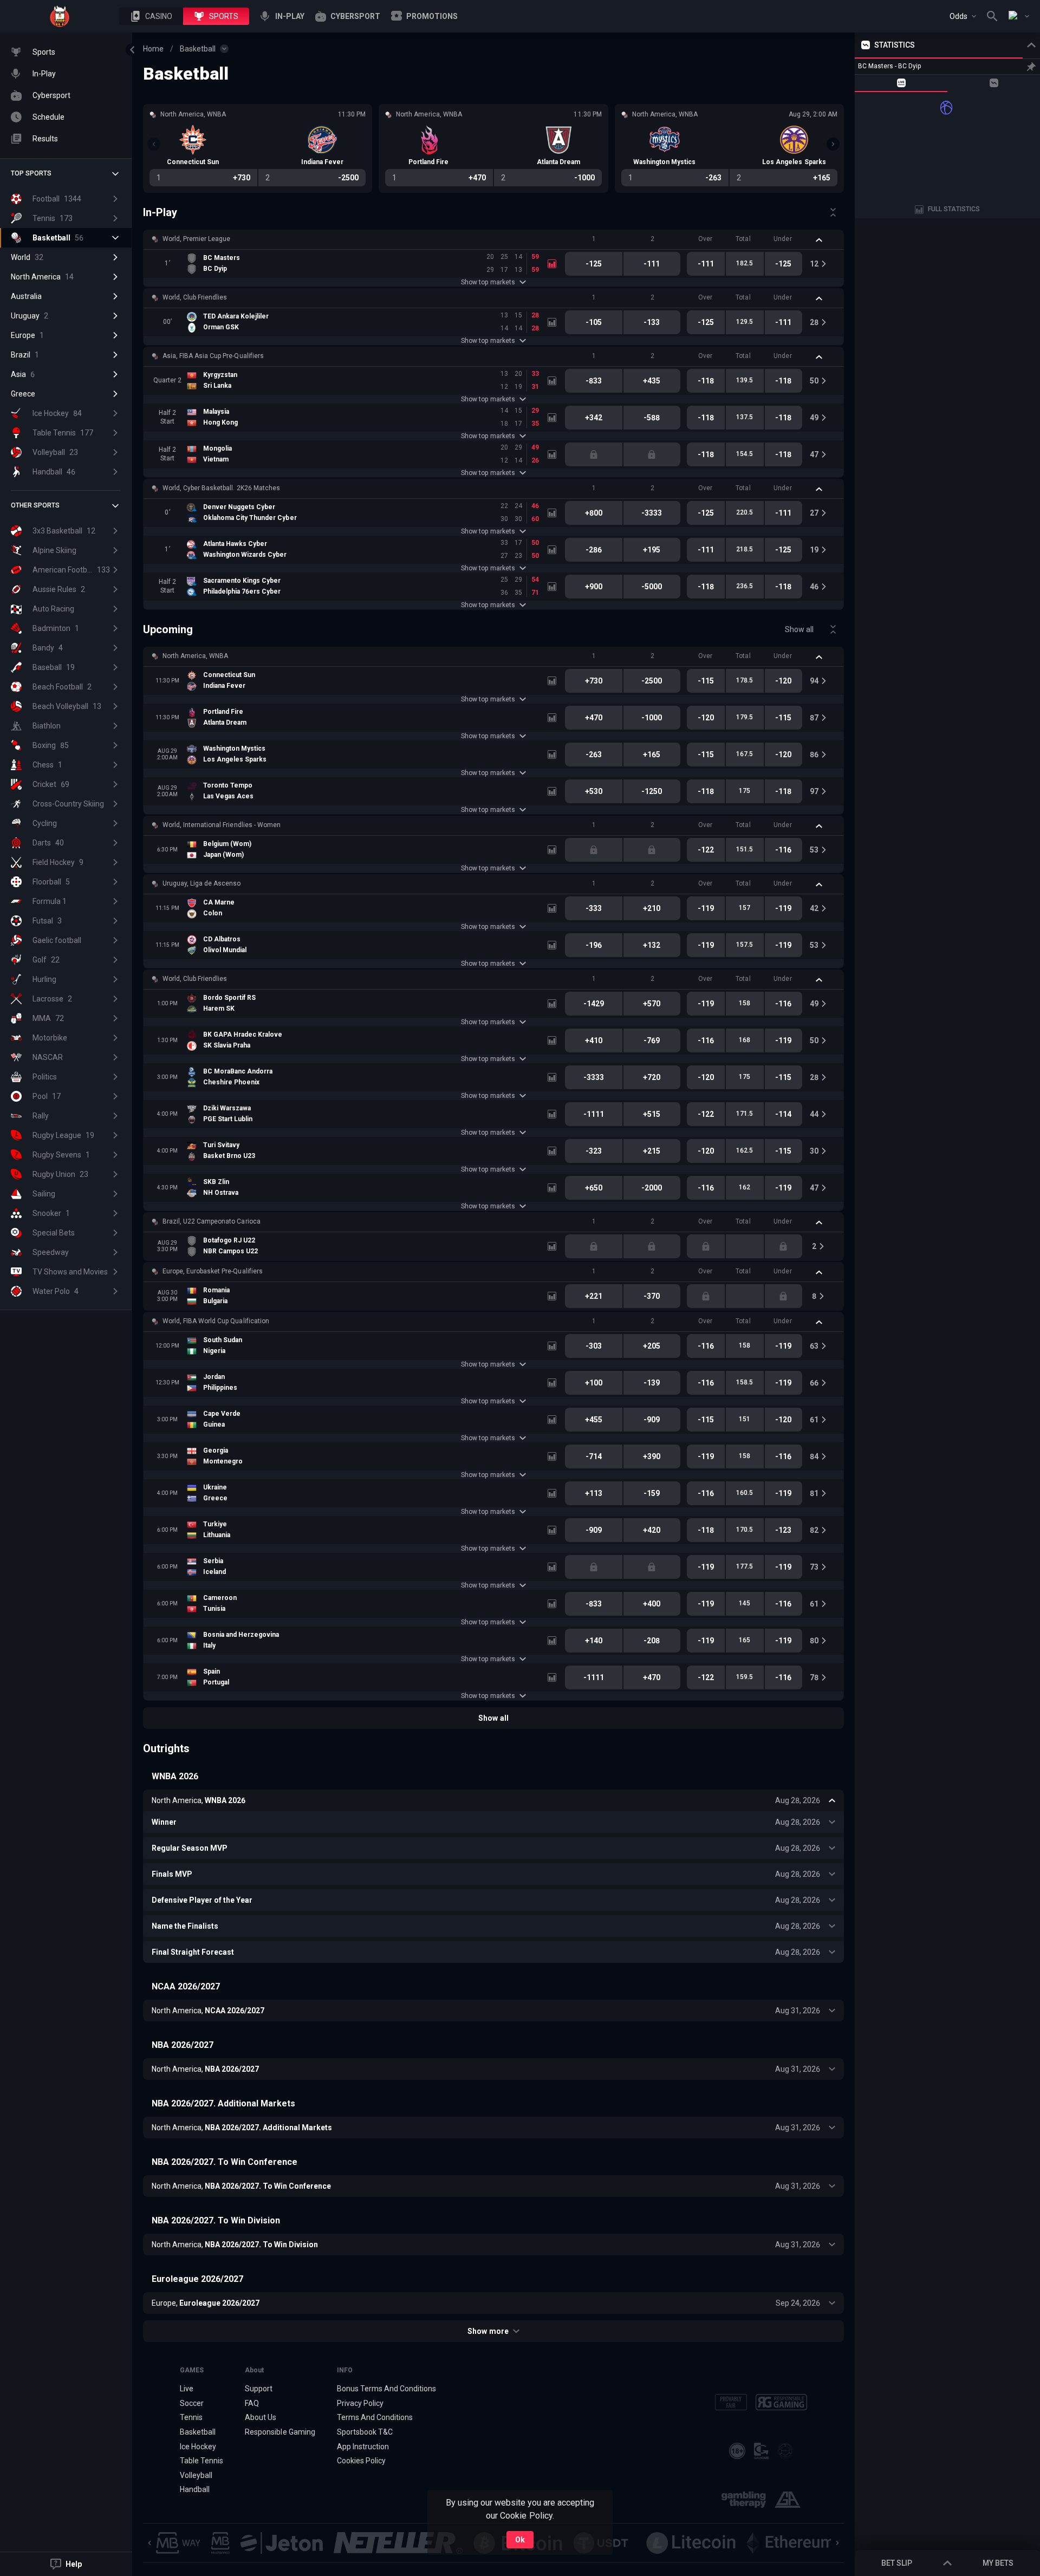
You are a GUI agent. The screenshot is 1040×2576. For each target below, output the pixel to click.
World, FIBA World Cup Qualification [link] (216, 1321)
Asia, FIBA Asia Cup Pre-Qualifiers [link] (213, 356)
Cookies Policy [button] (361, 2461)
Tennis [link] (191, 2417)
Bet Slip (897, 2563)
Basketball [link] (198, 49)
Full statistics (954, 209)
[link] (60, 16)
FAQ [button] (252, 2403)
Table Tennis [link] (201, 2461)
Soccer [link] (192, 2403)
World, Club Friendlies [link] (195, 297)
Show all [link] (799, 629)
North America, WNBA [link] (195, 656)
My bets (998, 2563)
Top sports (31, 173)
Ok (520, 2540)
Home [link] (153, 49)
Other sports (35, 505)
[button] (151, 16)
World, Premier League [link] (196, 239)
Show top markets (488, 282)
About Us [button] (261, 2417)
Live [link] (187, 2389)
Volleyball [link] (196, 2475)
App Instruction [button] (363, 2447)
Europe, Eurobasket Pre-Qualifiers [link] (213, 1271)
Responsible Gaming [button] (280, 2432)
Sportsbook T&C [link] (365, 2432)
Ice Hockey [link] (198, 2447)
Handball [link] (195, 2489)
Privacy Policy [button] (360, 2403)
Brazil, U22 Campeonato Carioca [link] (212, 1221)
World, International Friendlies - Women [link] (222, 825)
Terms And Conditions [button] (375, 2417)
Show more (488, 2331)
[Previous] (154, 144)
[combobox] (963, 16)
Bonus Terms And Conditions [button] (387, 2389)
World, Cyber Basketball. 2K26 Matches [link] (221, 488)
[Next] (833, 144)
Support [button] (259, 2389)
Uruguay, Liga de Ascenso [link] (201, 883)
